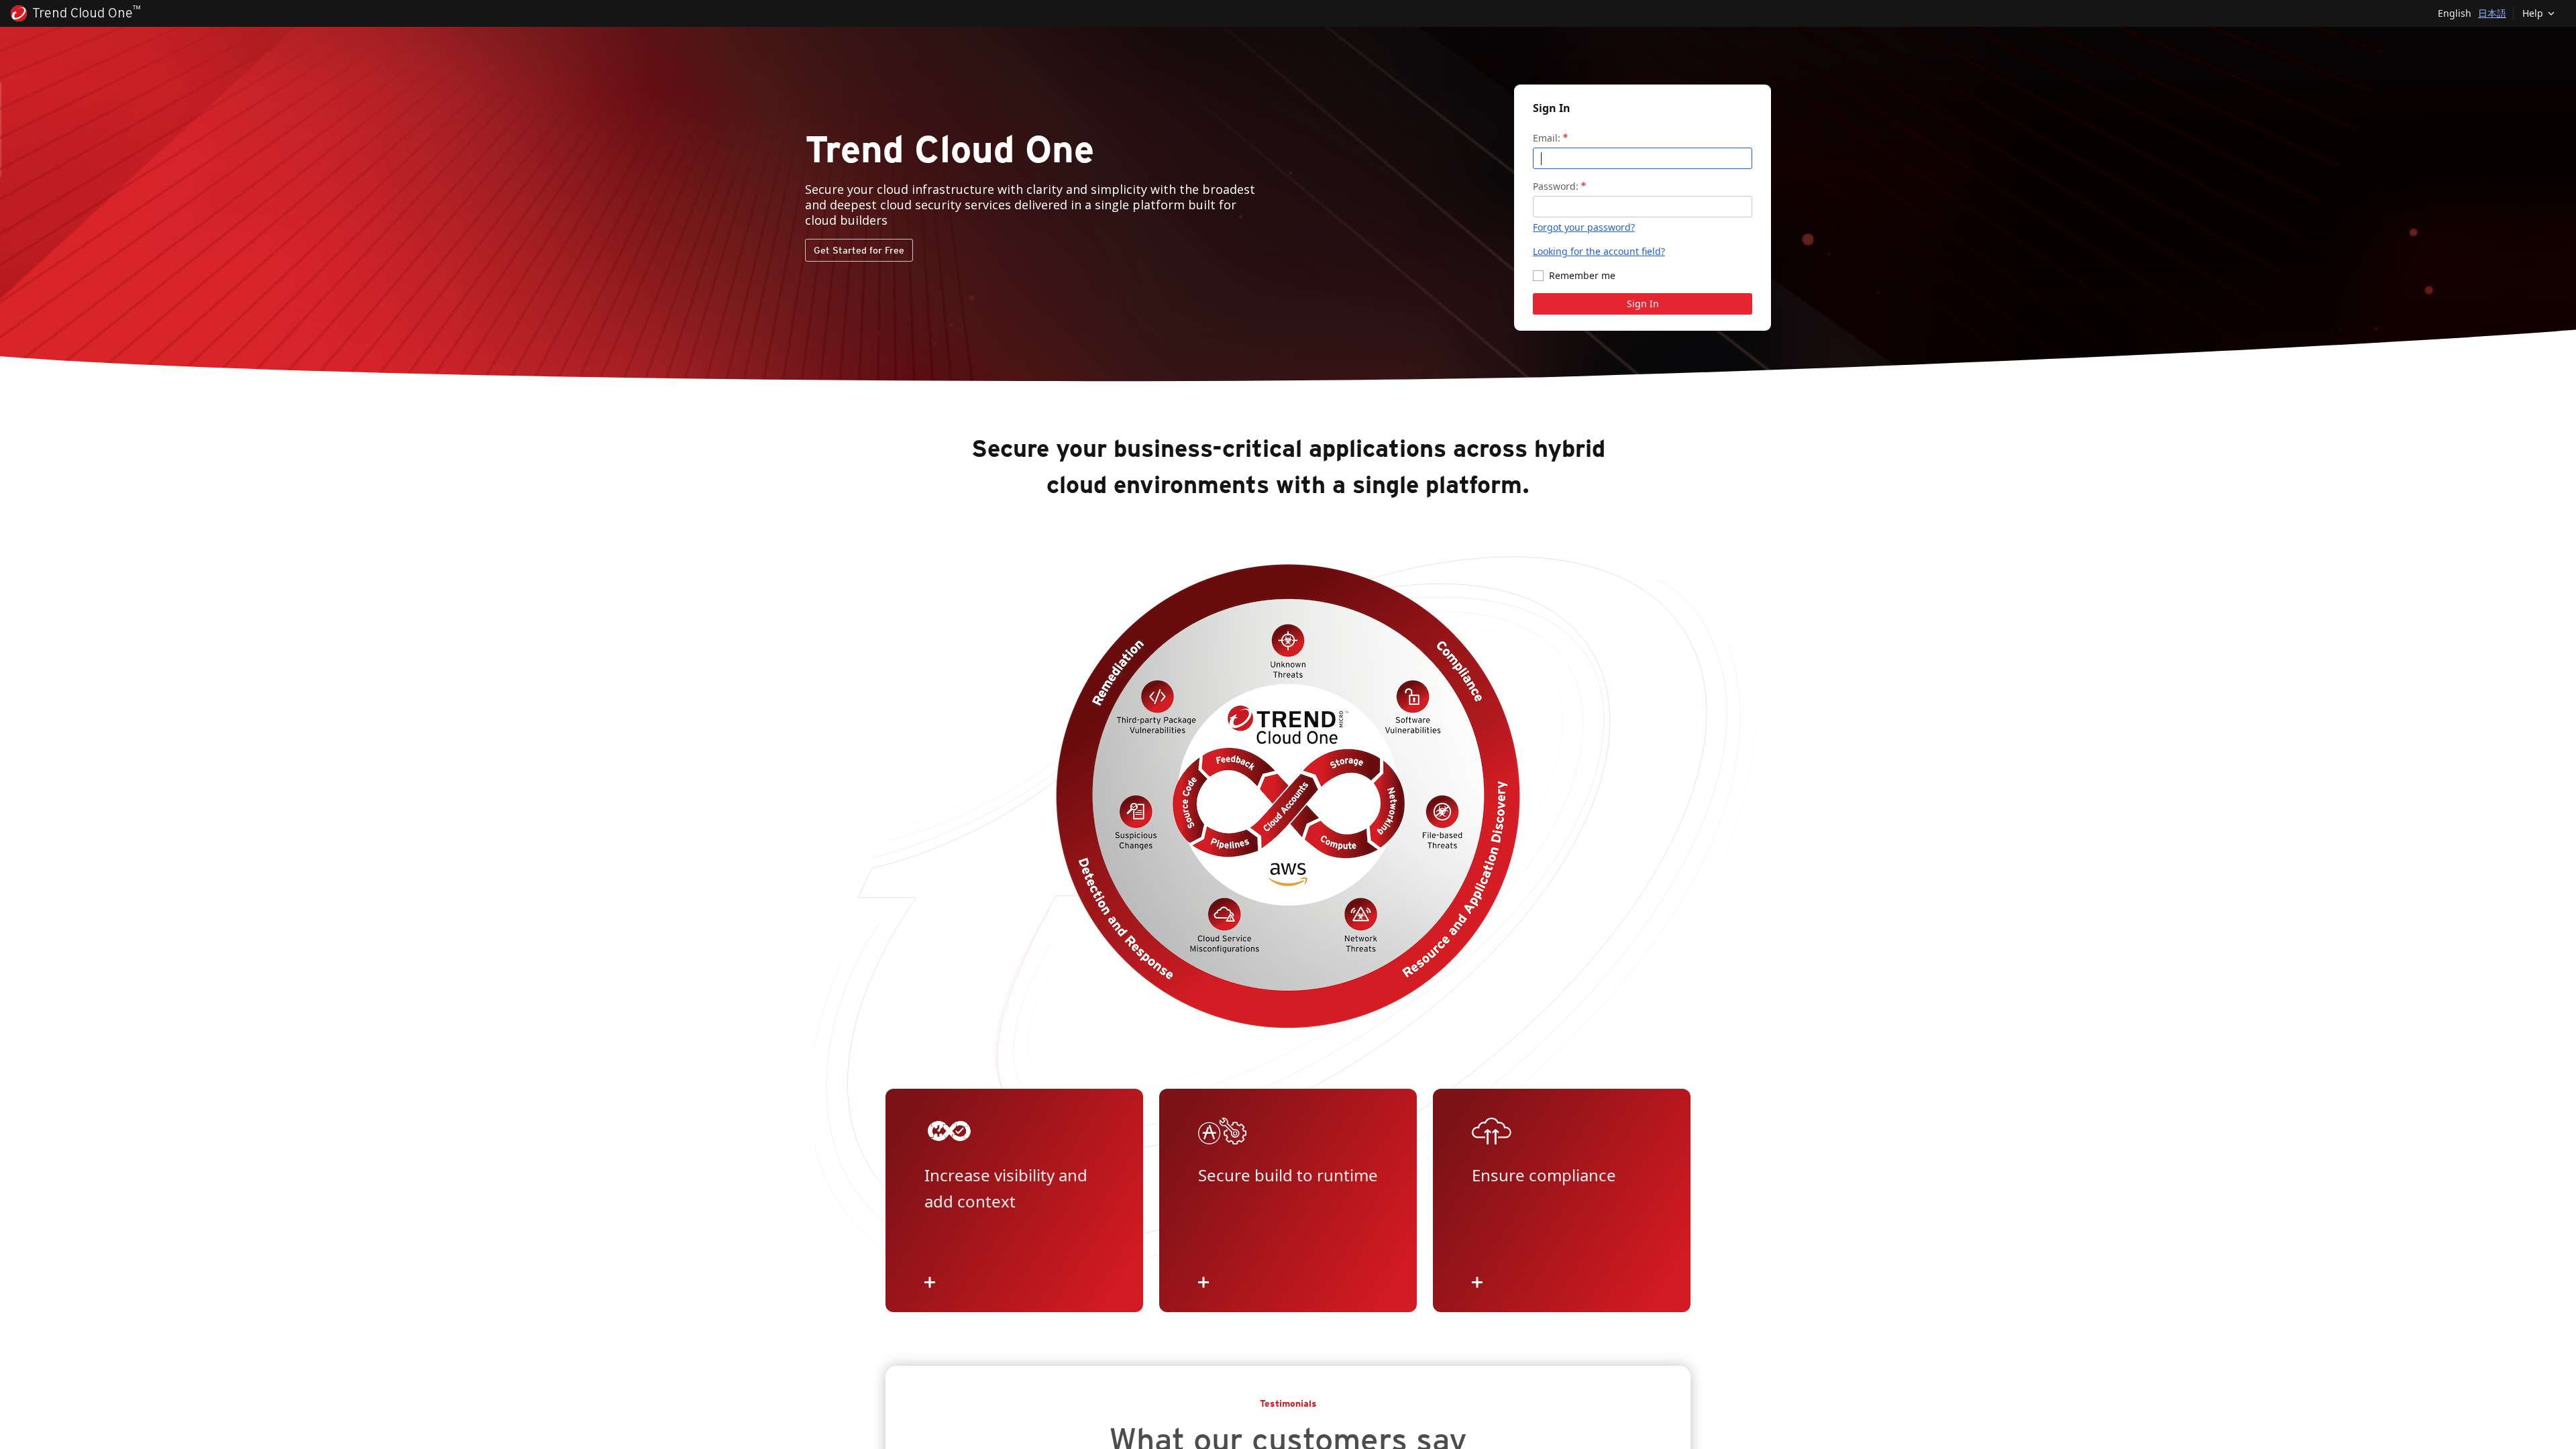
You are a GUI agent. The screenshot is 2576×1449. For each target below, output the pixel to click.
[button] (2539, 13)
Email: (1547, 138)
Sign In (1643, 304)
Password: (1556, 186)
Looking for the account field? (1599, 251)
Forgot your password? (1584, 227)
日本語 (2492, 13)
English (2455, 13)
